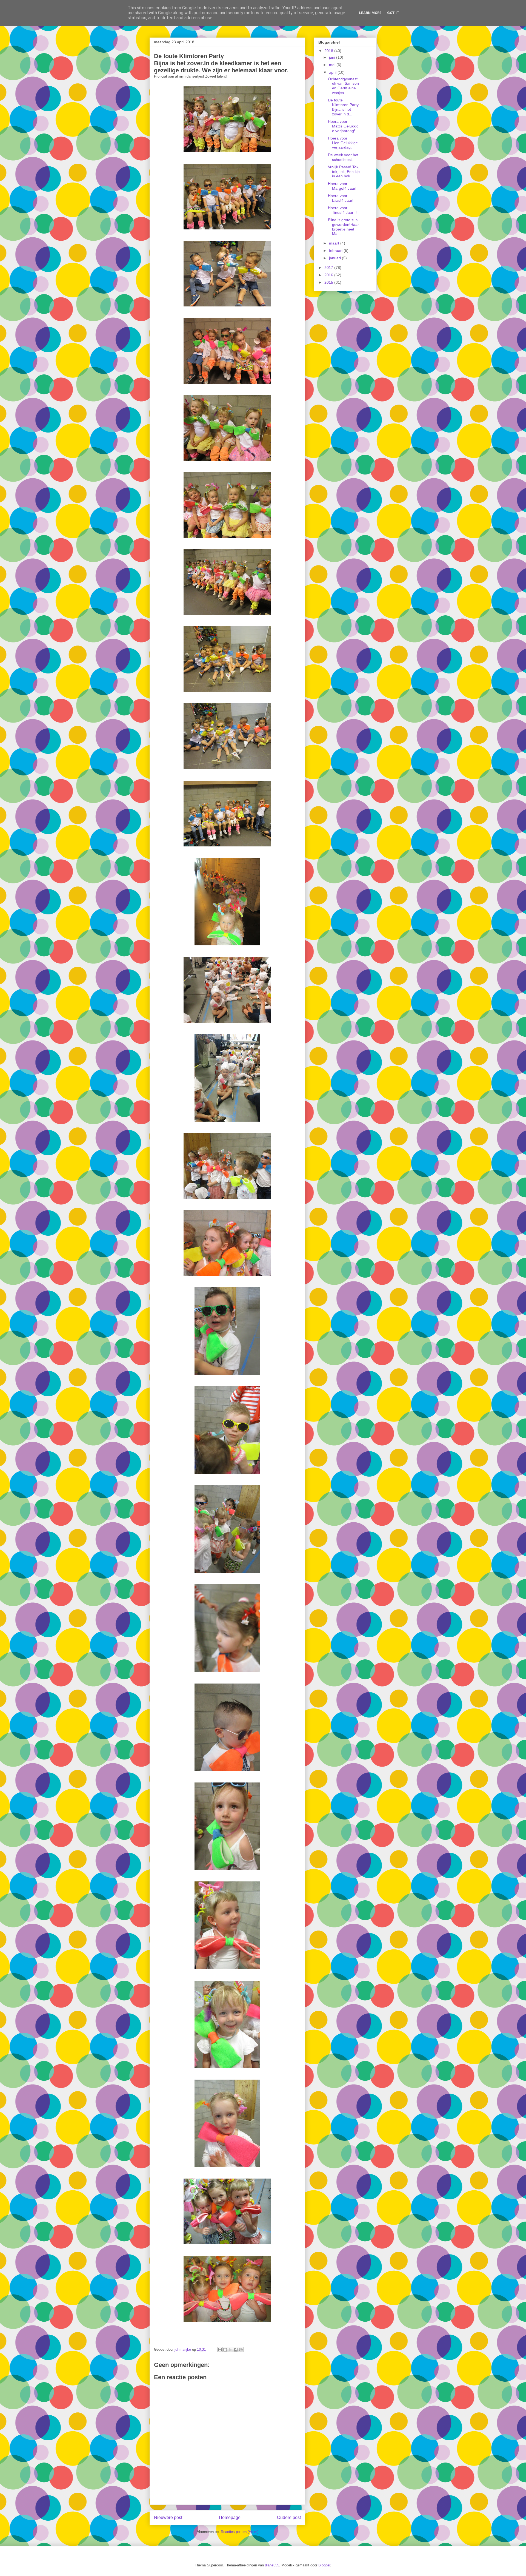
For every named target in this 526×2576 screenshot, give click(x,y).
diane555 (272, 2565)
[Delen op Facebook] (236, 2350)
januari (335, 258)
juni (333, 57)
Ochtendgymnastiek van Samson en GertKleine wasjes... (343, 86)
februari (336, 251)
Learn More (370, 13)
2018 (329, 51)
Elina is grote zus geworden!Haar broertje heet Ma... (343, 227)
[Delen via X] (230, 2350)
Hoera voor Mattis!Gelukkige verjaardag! (343, 126)
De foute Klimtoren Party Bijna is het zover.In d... (343, 107)
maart (335, 243)
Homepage (230, 2517)
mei (333, 65)
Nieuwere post (168, 2517)
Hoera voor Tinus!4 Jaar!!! (342, 210)
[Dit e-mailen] (220, 2350)
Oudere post (289, 2517)
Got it (393, 13)
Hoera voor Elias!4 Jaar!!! (342, 198)
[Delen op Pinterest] (241, 2350)
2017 (329, 268)
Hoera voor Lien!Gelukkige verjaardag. (343, 143)
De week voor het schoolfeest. (343, 157)
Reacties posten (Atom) (240, 2532)
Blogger (324, 2565)
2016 (329, 275)
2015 (329, 282)
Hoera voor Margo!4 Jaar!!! (343, 186)
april (333, 72)
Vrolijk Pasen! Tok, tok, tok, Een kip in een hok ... (344, 172)
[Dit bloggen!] (225, 2350)
